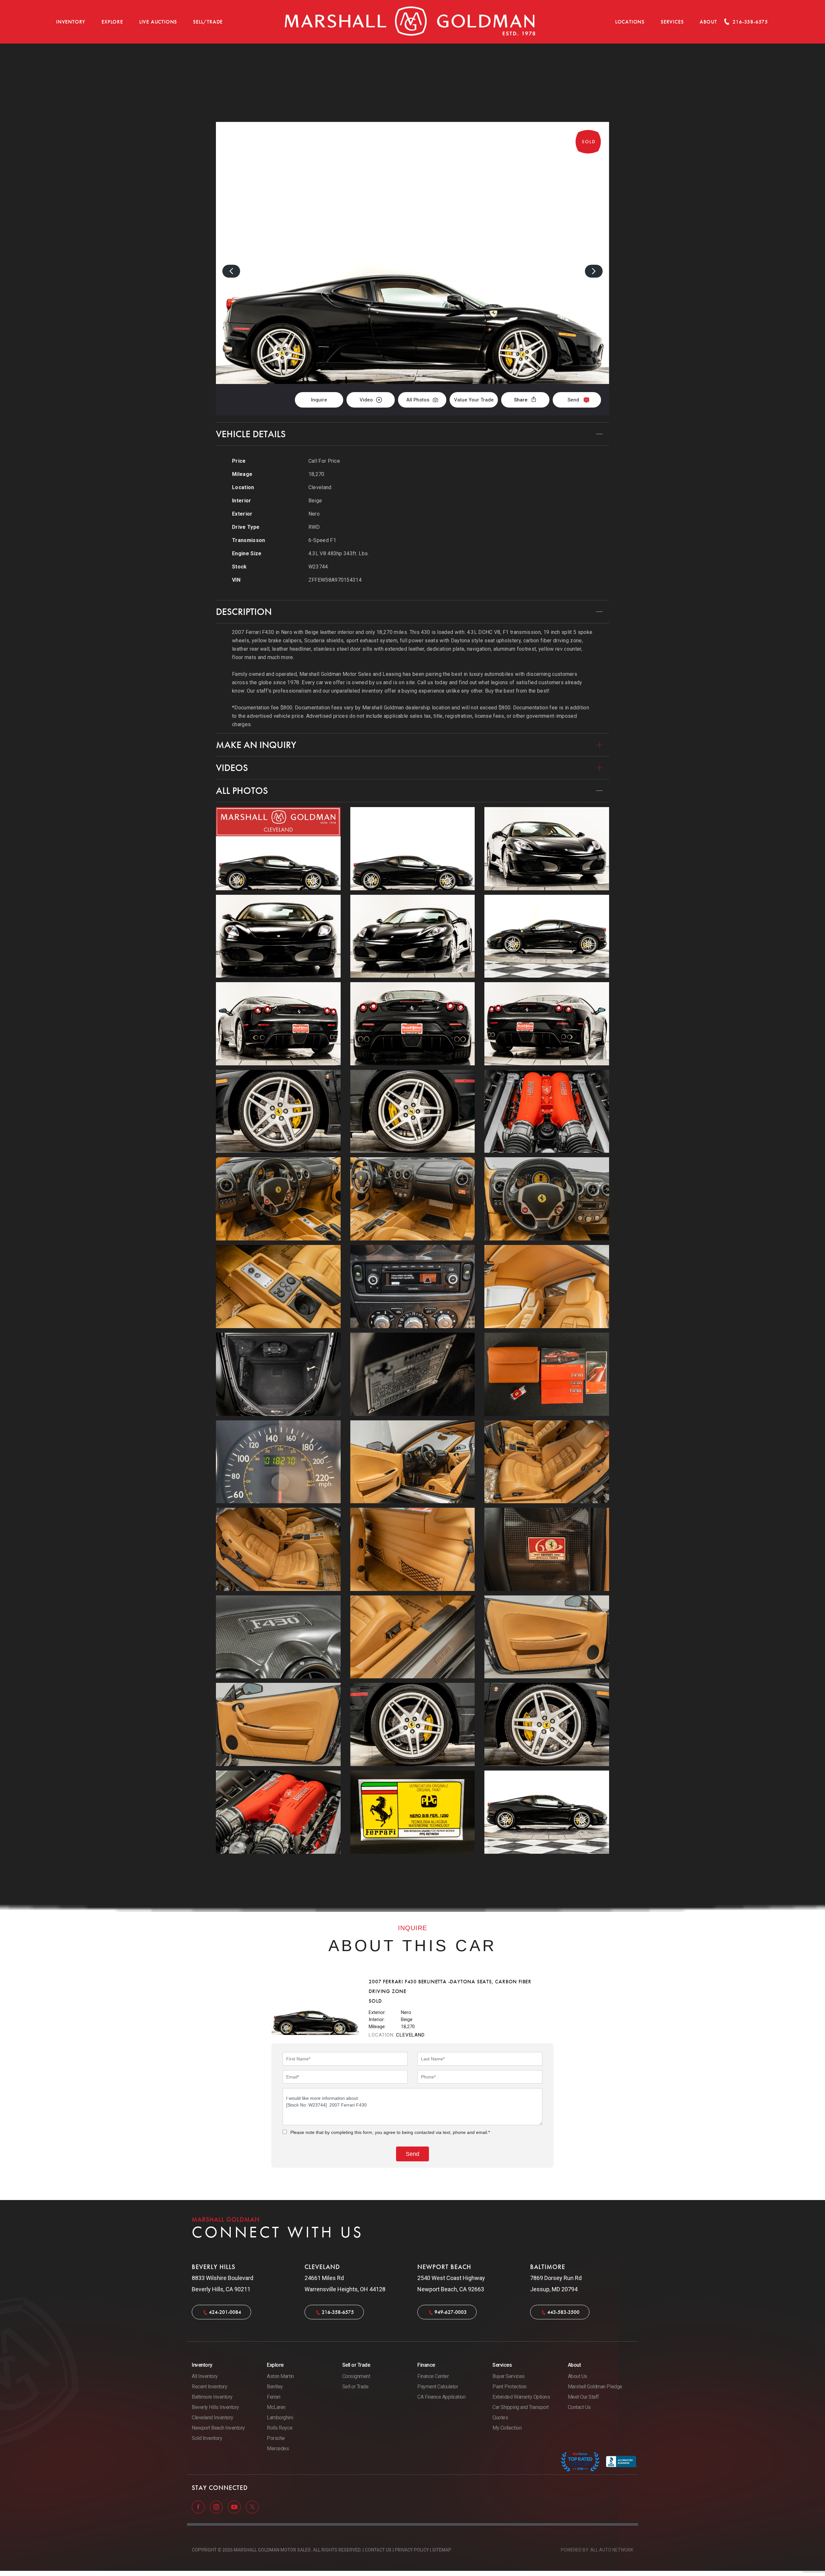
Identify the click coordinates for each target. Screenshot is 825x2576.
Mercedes (278, 2448)
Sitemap (442, 2550)
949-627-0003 (451, 2312)
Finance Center (433, 2376)
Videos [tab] (232, 768)
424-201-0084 (225, 2312)
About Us (577, 2376)
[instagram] (217, 2507)
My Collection (507, 2428)
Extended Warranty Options (521, 2397)
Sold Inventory (207, 2438)
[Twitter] (252, 2507)
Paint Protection (509, 2387)
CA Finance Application (441, 2397)
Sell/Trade (208, 22)
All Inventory (205, 2376)
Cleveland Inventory (213, 2418)
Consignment (356, 2376)
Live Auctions (158, 22)
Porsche (276, 2438)
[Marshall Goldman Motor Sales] (410, 22)
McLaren (276, 2407)
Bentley (275, 2387)
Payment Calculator (438, 2387)
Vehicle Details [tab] (251, 434)
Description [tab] (244, 612)
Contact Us (579, 2407)
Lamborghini (280, 2418)
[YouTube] (235, 2507)
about (708, 22)
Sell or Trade (355, 2387)
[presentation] (231, 271)
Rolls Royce (280, 2428)
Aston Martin (280, 2376)
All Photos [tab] (242, 791)
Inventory (71, 22)
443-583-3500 (563, 2312)
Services (672, 22)
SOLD (592, 77)
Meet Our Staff (583, 2397)
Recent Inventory (209, 2387)
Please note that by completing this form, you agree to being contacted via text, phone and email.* (390, 2132)
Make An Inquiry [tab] (256, 745)
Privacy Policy (412, 2550)
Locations (630, 22)
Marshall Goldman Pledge (595, 2387)
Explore (112, 22)
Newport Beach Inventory (218, 2428)
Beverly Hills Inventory (215, 2407)
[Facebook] (199, 2507)
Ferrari (274, 2397)
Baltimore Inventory (212, 2397)
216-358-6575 (338, 2312)
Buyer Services (508, 2376)
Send (573, 400)
